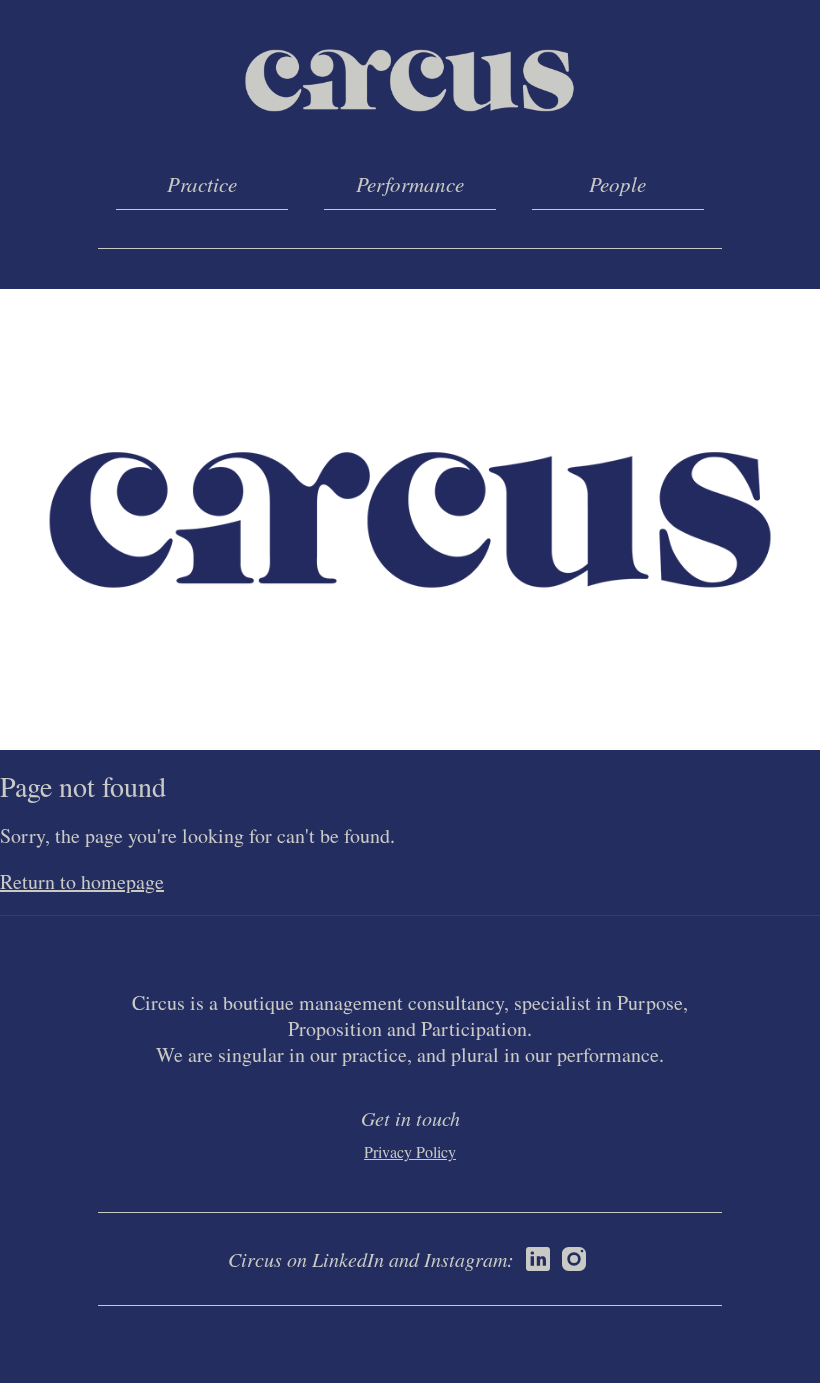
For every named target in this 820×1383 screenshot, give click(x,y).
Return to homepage (82, 881)
